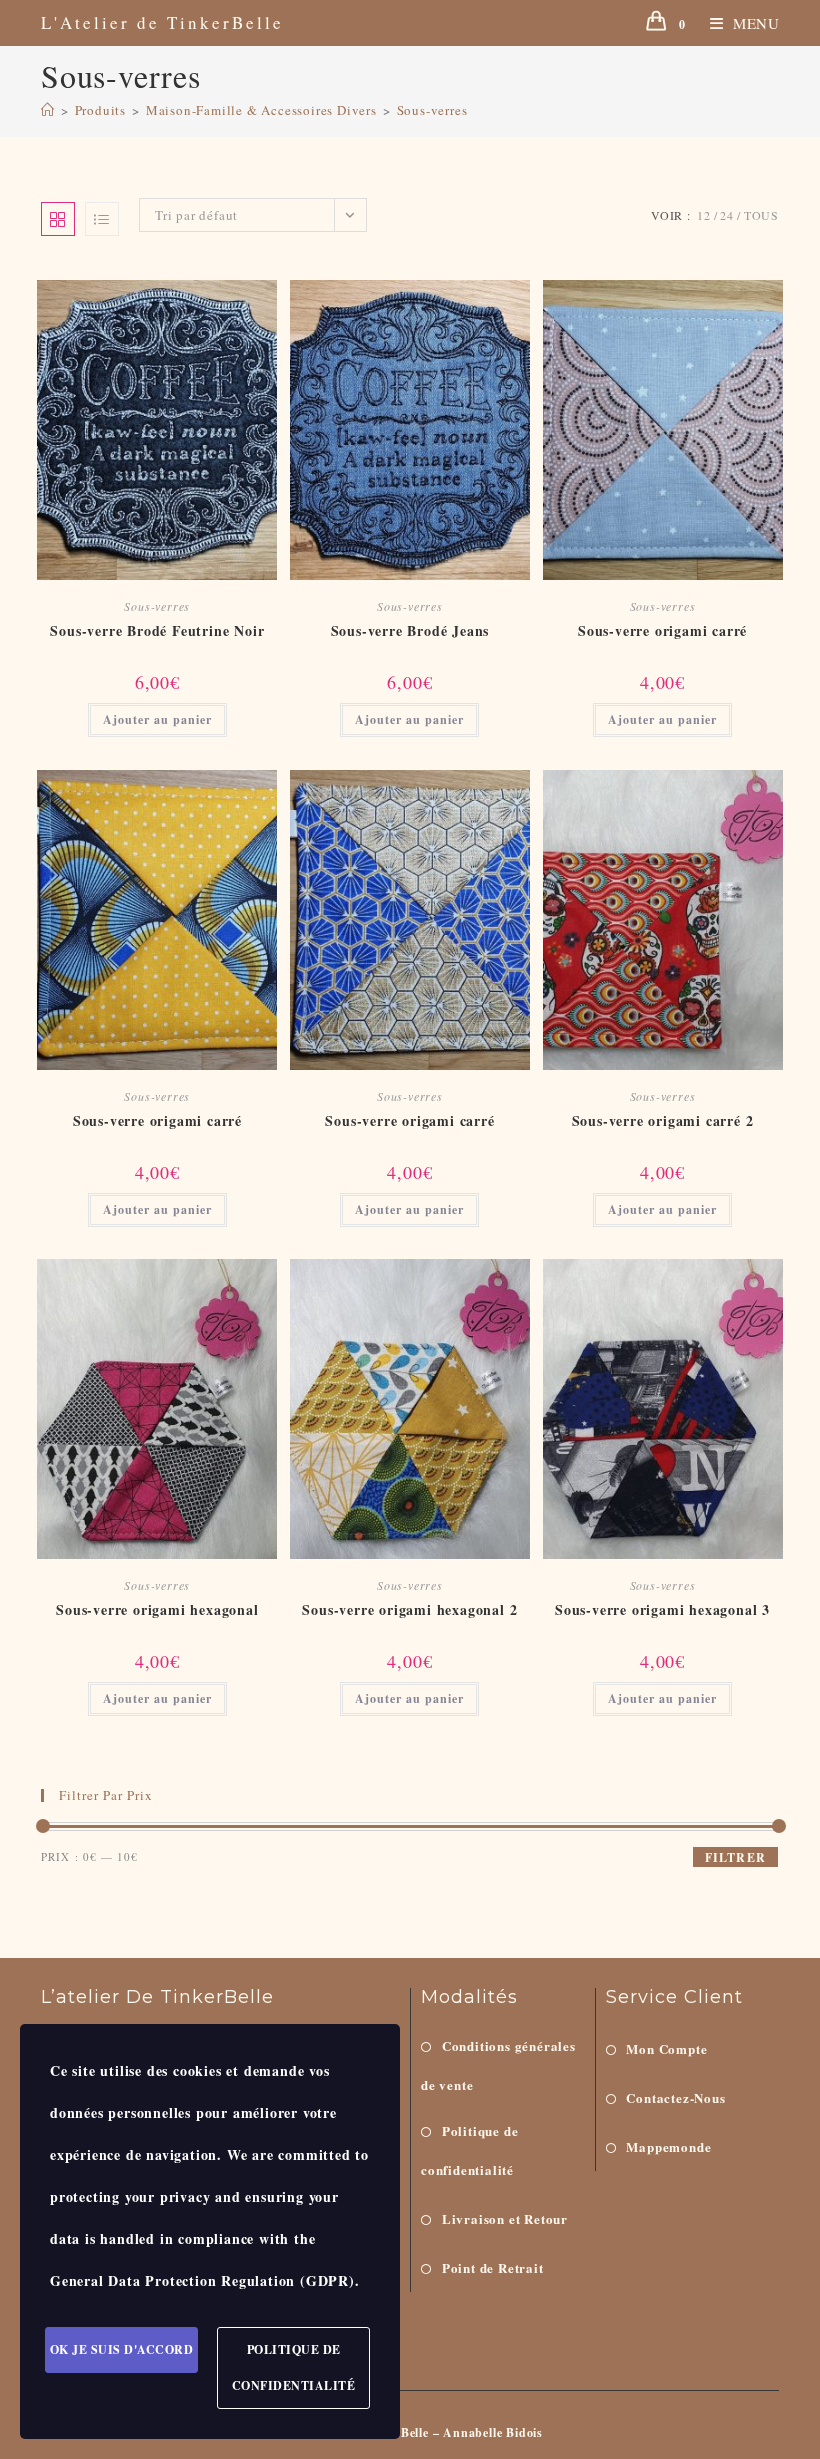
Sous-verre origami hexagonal (157, 1609)
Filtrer (735, 1857)
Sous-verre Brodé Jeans (410, 630)
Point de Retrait (493, 2267)
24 (727, 215)
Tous (761, 215)
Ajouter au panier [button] (157, 719)
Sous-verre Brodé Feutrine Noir (157, 630)
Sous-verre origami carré (662, 630)
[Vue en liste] (102, 219)
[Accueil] (48, 110)
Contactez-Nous (675, 2097)
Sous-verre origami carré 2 (663, 1120)
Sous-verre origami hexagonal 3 (662, 1609)
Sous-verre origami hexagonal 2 (409, 1609)
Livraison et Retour (505, 2218)
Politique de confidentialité (469, 2150)
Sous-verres (432, 110)
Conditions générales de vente (498, 2065)
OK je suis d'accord (122, 2349)
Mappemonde (668, 2146)
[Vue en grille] (58, 219)
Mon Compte (666, 2048)
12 (704, 215)
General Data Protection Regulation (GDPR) (202, 2280)
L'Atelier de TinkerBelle (162, 22)
